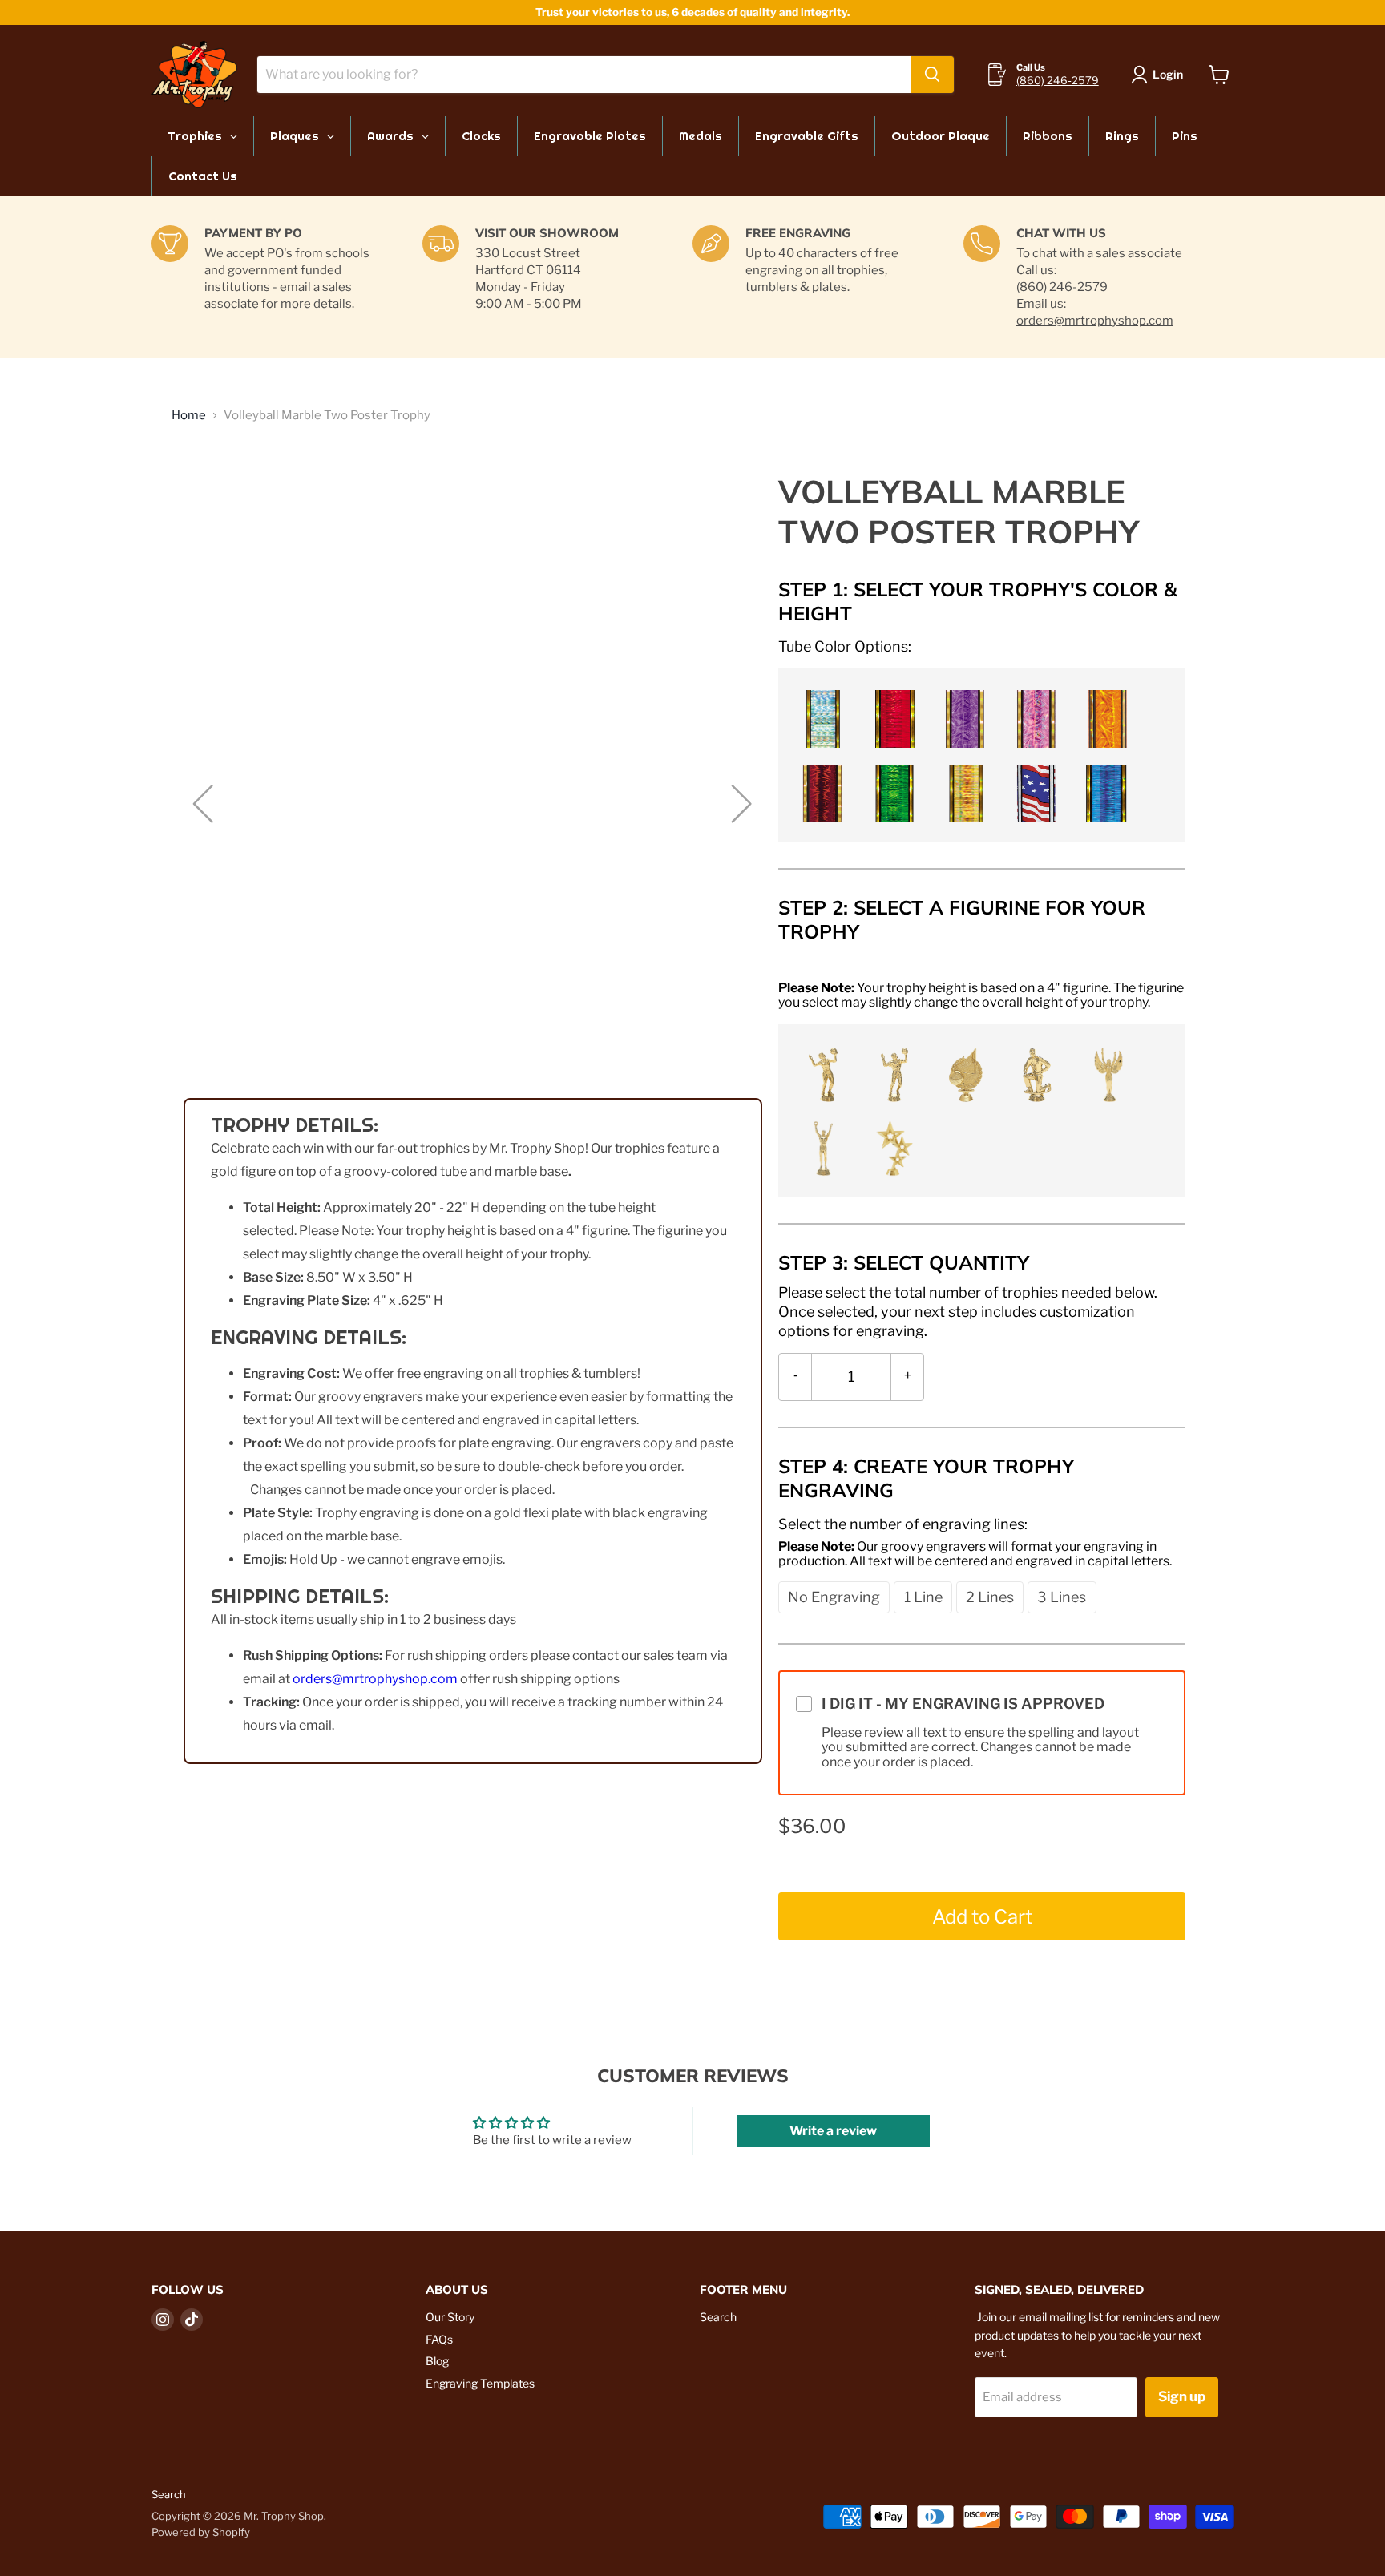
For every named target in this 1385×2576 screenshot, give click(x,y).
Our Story (450, 2317)
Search (718, 2317)
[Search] (932, 75)
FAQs (439, 2339)
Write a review (833, 2131)
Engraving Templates (480, 2383)
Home (189, 416)
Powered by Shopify (201, 2532)
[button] (820, 717)
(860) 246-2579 (1058, 80)
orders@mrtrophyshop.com (1095, 321)
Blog (437, 2361)
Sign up (1182, 2396)
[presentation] (845, 646)
